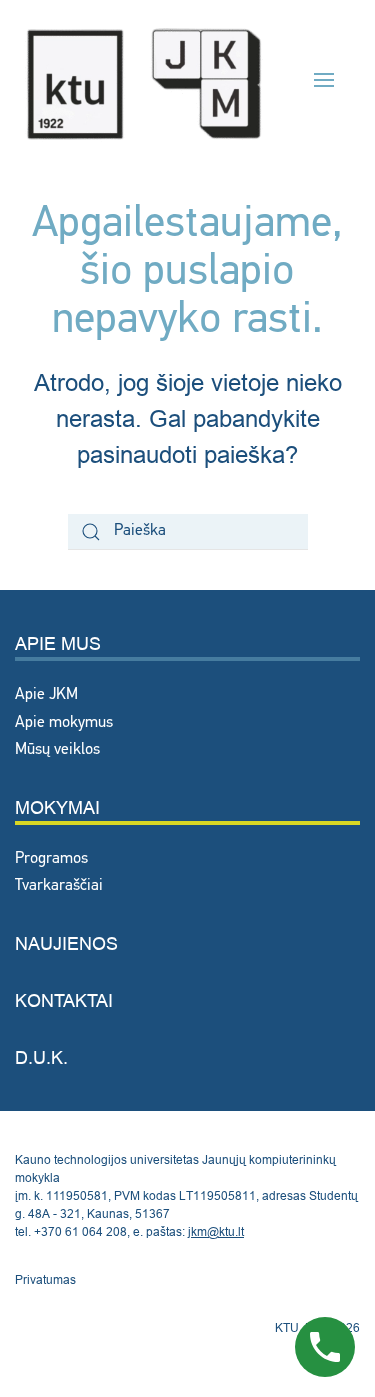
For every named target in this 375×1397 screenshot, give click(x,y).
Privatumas (45, 1279)
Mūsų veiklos (57, 750)
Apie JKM (46, 695)
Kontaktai (64, 1000)
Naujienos (66, 943)
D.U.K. (41, 1057)
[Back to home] (144, 80)
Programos (51, 859)
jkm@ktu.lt (216, 1231)
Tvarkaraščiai (59, 886)
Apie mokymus (64, 723)
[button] (324, 80)
